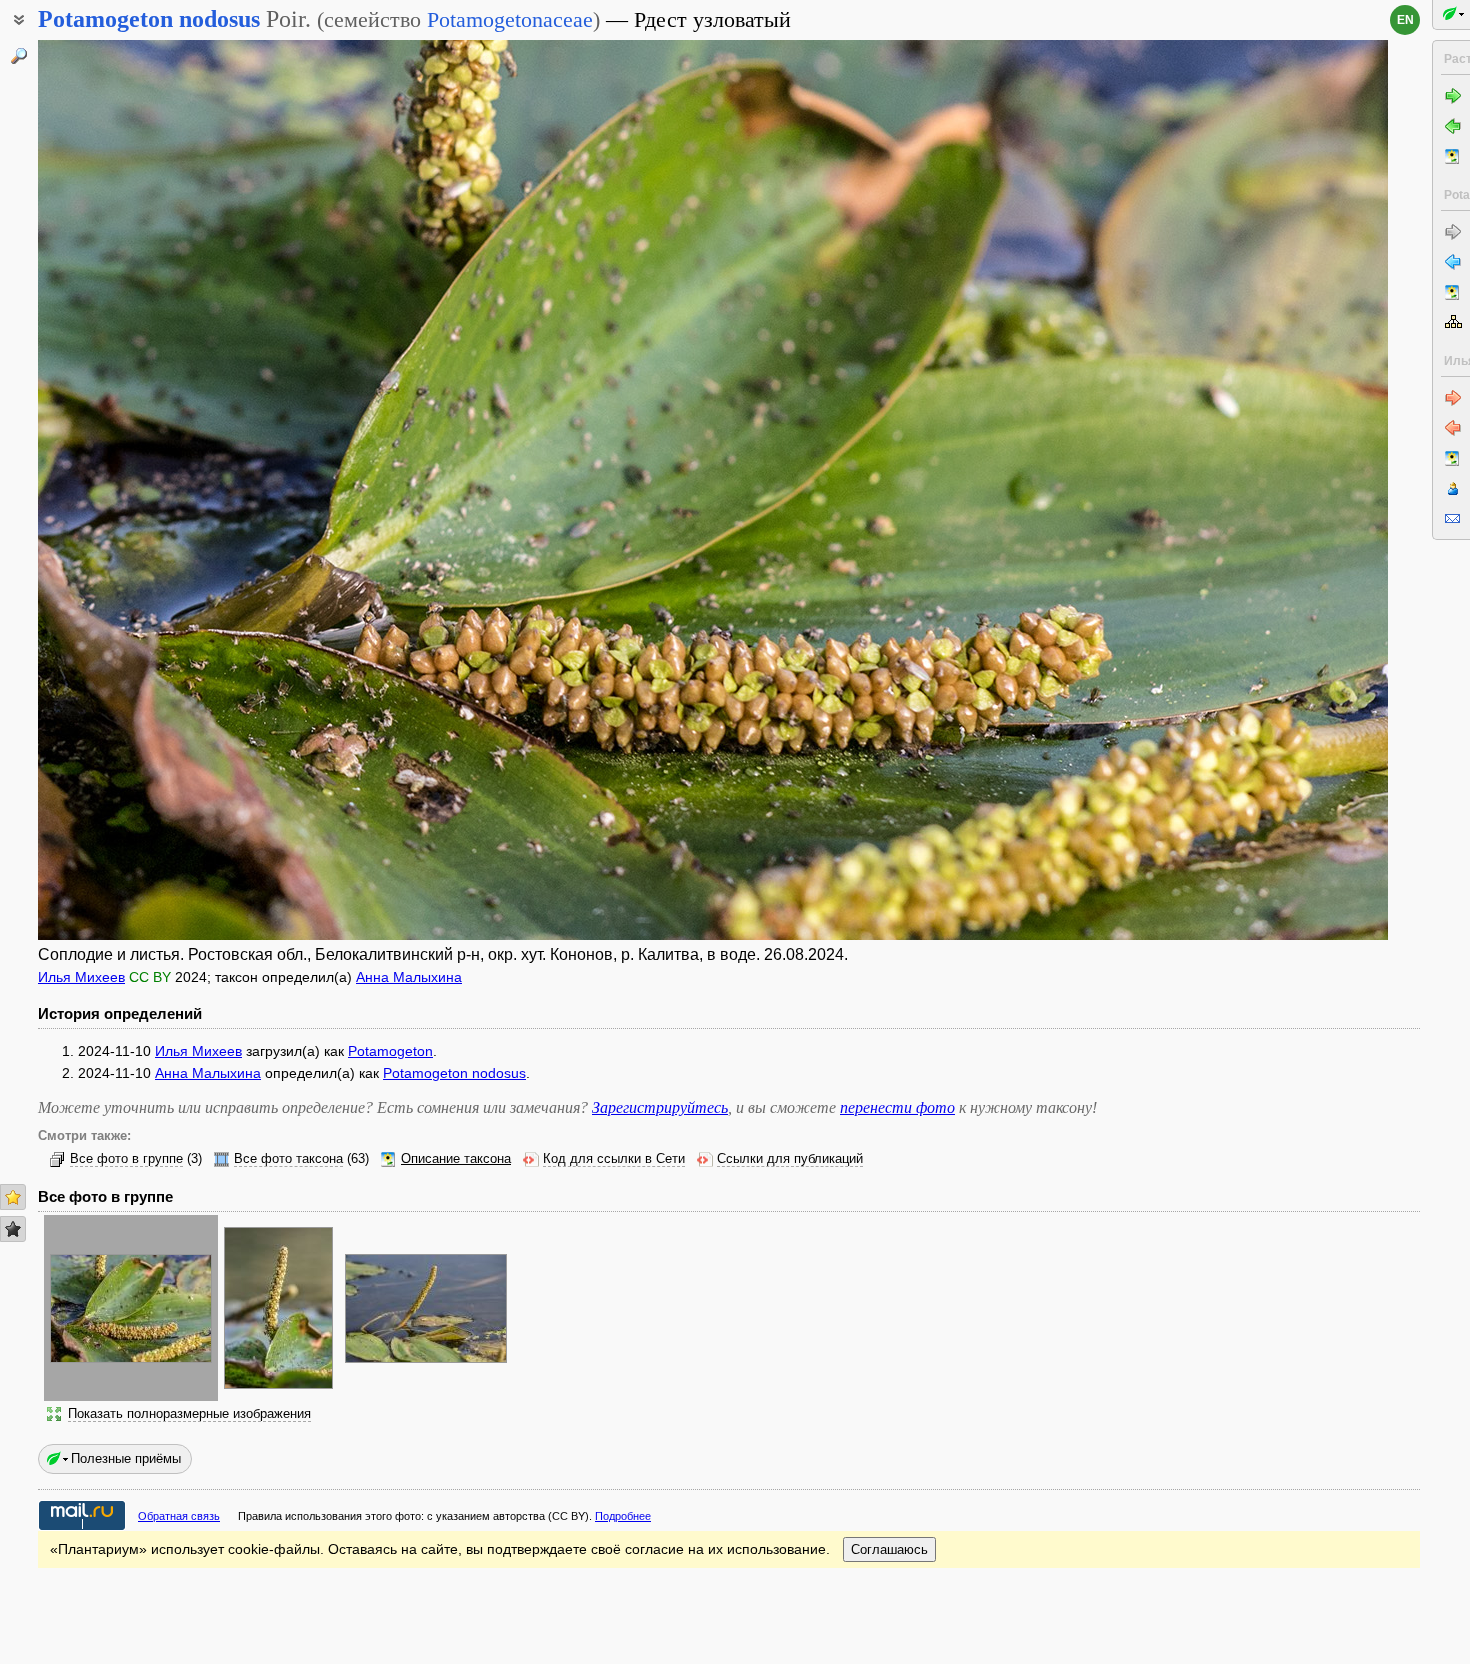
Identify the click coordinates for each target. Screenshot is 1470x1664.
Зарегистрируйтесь (660, 1107)
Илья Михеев (81, 977)
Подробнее (623, 1516)
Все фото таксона (288, 1159)
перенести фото (897, 1107)
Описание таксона (456, 1159)
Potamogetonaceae (510, 19)
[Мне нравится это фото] (13, 1197)
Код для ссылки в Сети (614, 1159)
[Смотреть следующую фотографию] (1248, 490)
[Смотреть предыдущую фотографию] (178, 490)
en (1405, 20)
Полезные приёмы (126, 1458)
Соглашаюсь (889, 1549)
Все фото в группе (126, 1159)
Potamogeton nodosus (454, 1073)
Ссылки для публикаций (790, 1159)
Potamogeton (390, 1051)
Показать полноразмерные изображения (189, 1414)
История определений (120, 1013)
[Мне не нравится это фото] (13, 1229)
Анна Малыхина (409, 977)
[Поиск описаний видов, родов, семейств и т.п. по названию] (19, 56)
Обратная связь (179, 1516)
